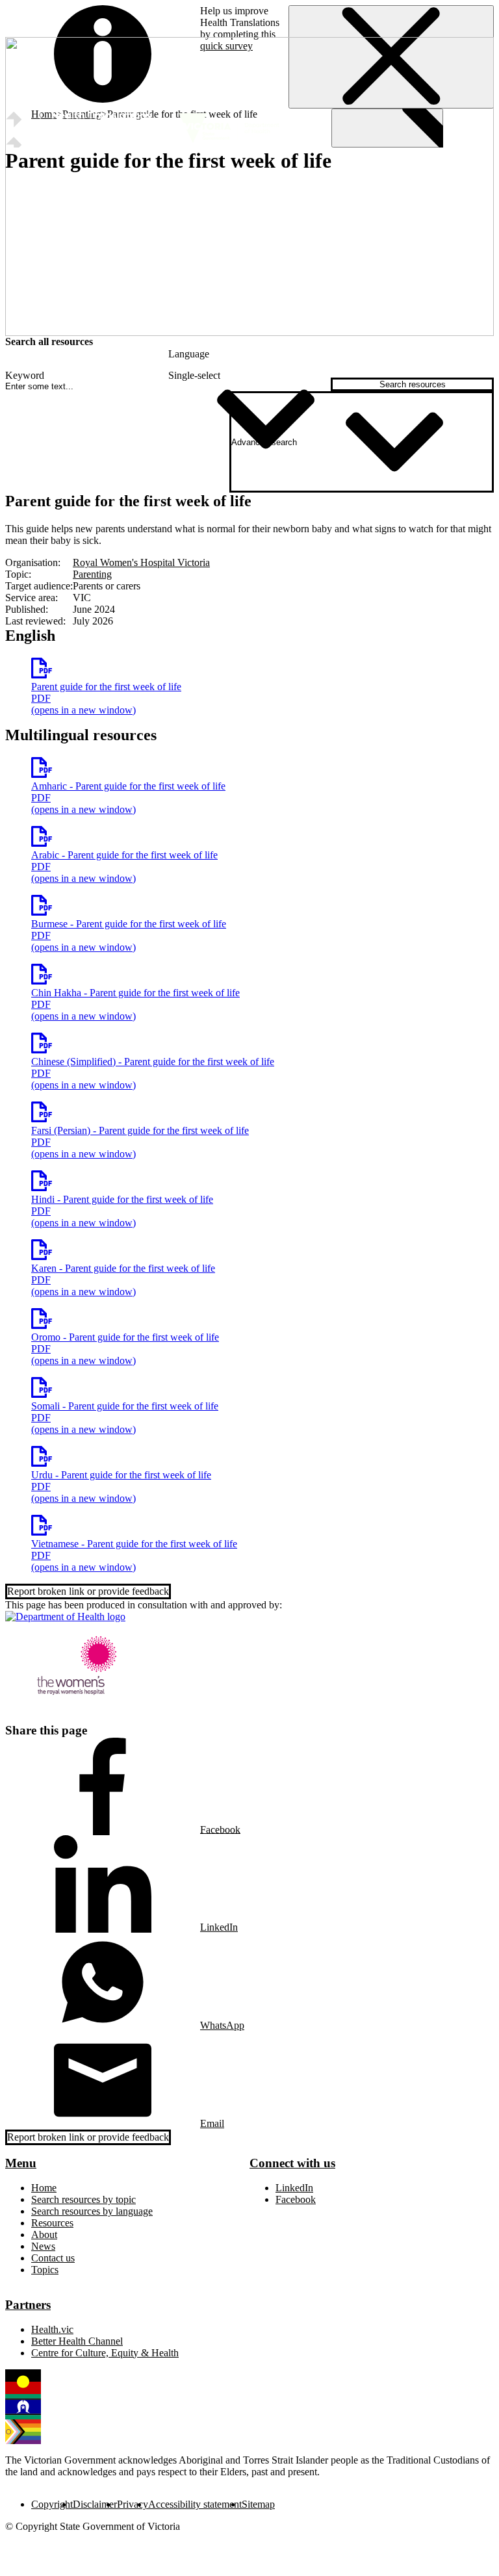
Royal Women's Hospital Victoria (141, 562)
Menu (21, 2163)
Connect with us (292, 2163)
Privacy (133, 2504)
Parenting (92, 574)
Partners (28, 2305)
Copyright (52, 2504)
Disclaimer (95, 2504)
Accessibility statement (195, 2504)
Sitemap (258, 2504)
